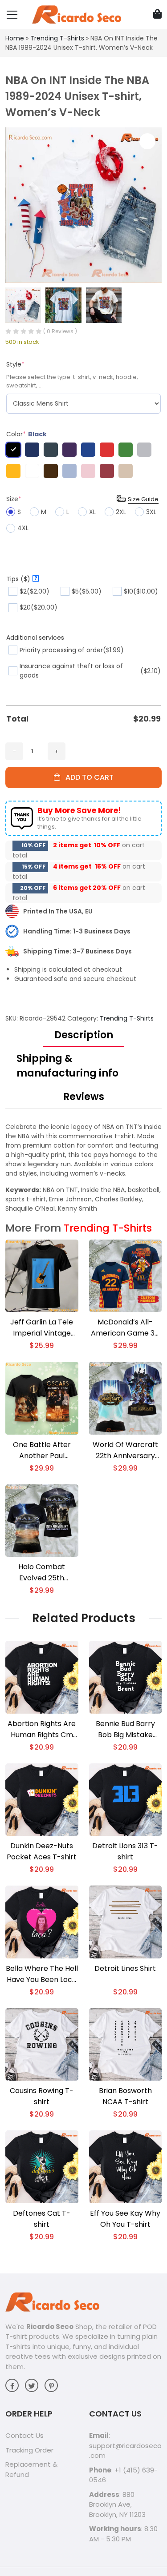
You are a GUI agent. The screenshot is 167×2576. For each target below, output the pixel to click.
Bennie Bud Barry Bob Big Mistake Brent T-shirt (125, 1729)
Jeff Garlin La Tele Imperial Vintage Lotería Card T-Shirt (42, 1328)
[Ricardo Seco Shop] (77, 14)
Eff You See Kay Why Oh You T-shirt (125, 2219)
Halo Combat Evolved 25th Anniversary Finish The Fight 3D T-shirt (42, 1573)
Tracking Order (29, 2450)
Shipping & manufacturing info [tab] (67, 1066)
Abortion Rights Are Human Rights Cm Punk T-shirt (42, 1729)
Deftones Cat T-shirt (42, 2219)
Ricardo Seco (50, 2327)
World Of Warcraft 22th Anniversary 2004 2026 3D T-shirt (125, 1450)
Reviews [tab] (84, 1097)
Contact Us (24, 2435)
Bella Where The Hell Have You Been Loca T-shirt (42, 1974)
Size (14, 499)
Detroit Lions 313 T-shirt (125, 1851)
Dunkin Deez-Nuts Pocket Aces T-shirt (42, 1851)
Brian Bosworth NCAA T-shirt (125, 2096)
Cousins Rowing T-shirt (42, 2096)
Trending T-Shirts (57, 38)
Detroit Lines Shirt (125, 1968)
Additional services (35, 638)
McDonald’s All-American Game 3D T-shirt (125, 1328)
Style (15, 364)
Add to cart (87, 777)
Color (26, 434)
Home (15, 38)
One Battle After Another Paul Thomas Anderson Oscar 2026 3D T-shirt (42, 1450)
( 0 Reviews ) (60, 331)
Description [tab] (84, 1035)
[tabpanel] (83, 1168)
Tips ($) (22, 579)
